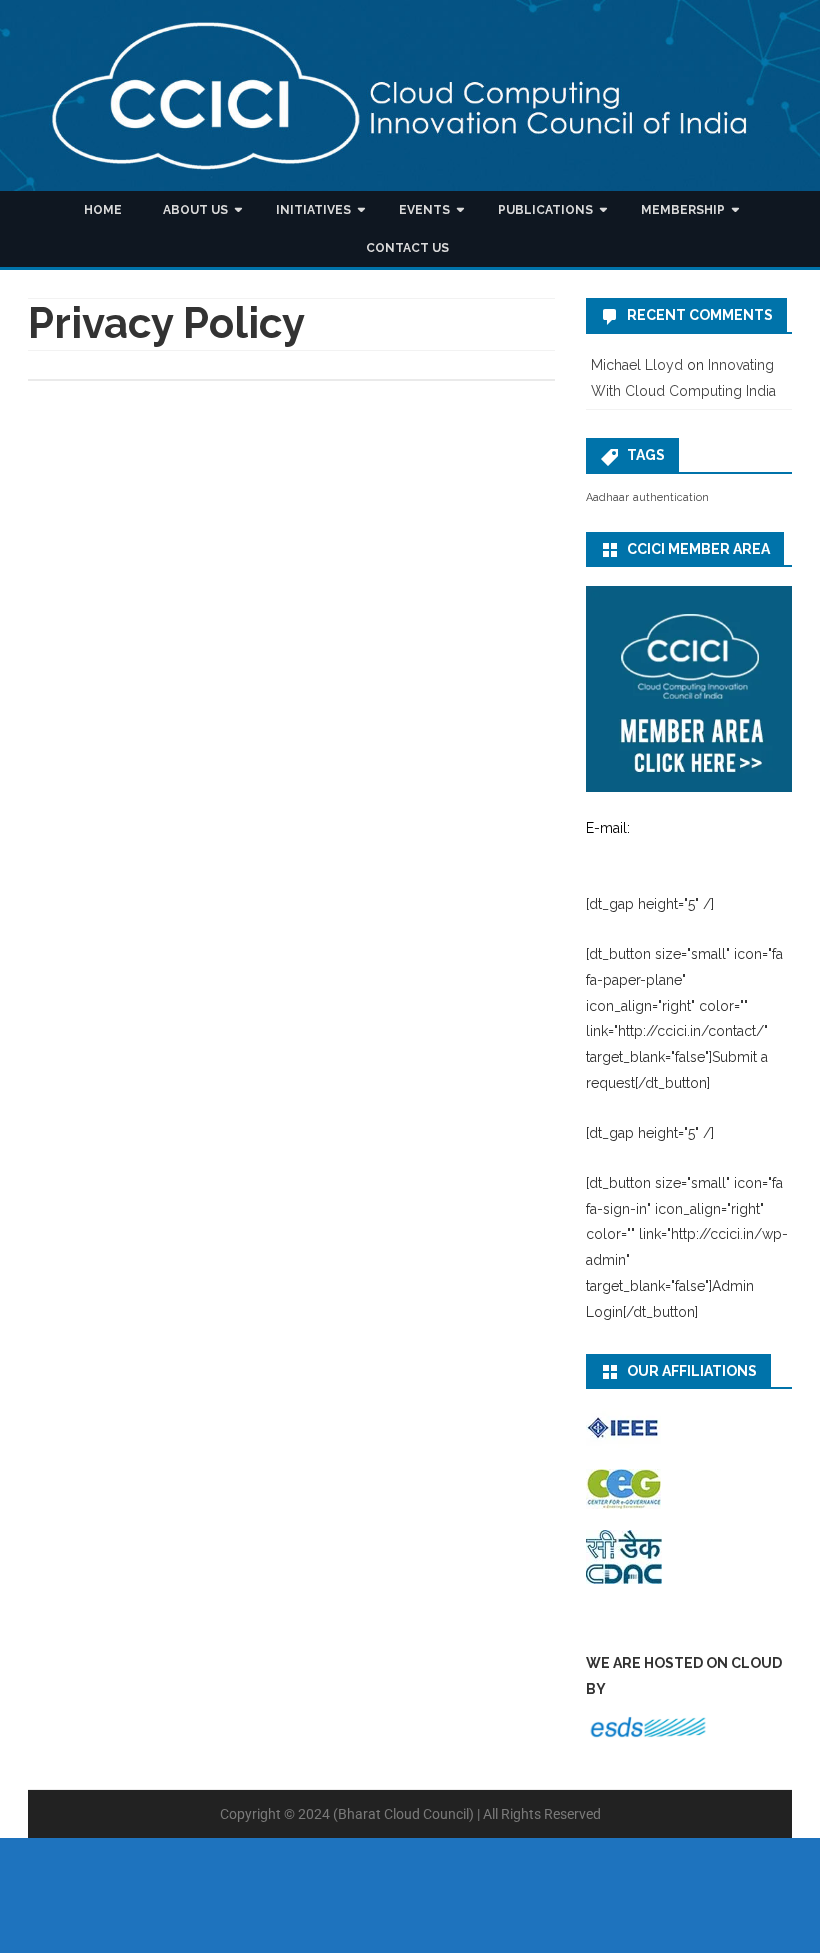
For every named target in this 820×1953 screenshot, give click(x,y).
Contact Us (407, 248)
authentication (671, 497)
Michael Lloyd (637, 365)
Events (424, 210)
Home (103, 210)
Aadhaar (607, 497)
